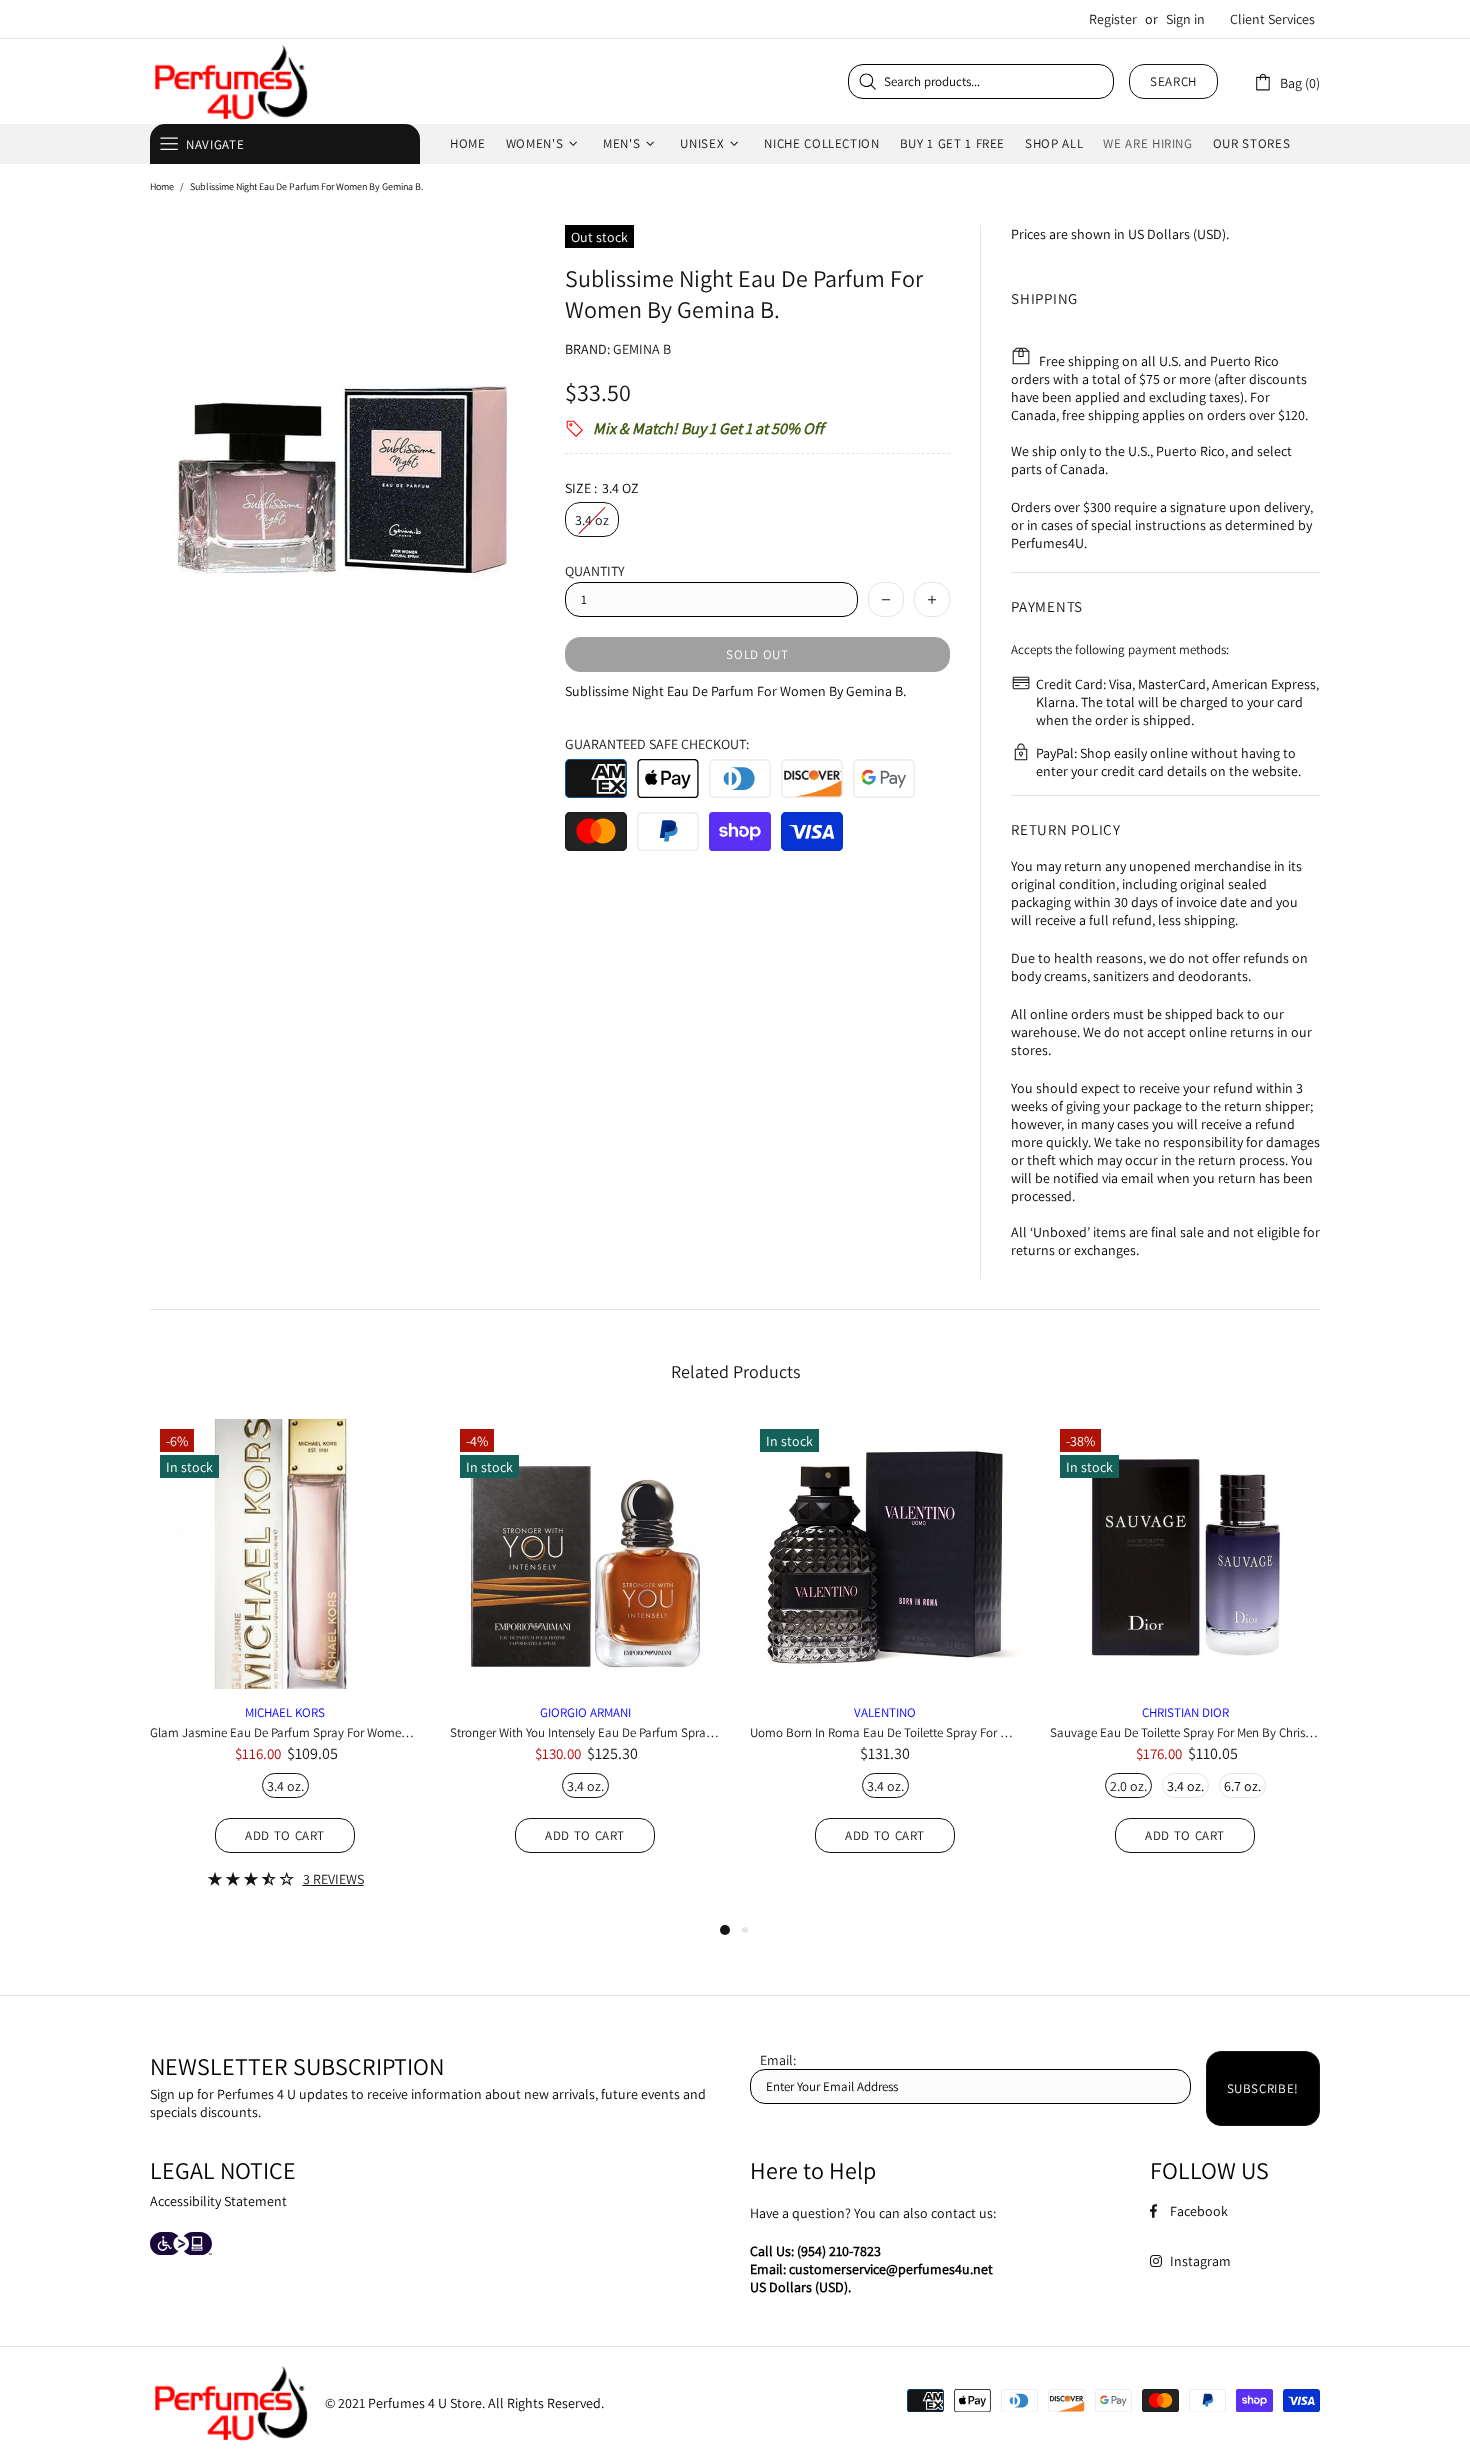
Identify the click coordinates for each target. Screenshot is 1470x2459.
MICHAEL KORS (285, 1712)
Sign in (1185, 19)
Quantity (595, 571)
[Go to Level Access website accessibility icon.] (181, 2245)
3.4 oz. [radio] (285, 1786)
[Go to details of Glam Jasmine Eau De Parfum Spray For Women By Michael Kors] (285, 1679)
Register (1113, 19)
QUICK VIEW (285, 1571)
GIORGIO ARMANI (585, 1712)
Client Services (1272, 19)
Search (1173, 81)
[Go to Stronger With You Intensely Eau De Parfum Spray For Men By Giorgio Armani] (585, 1455)
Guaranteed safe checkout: (657, 744)
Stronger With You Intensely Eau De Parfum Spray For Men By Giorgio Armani (585, 1732)
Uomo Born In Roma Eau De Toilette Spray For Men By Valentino (885, 1732)
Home (162, 186)
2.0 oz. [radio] (1128, 1786)
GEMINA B (642, 349)
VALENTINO (885, 1712)
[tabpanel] (285, 1668)
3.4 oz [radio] (592, 520)
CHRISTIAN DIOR (1185, 1712)
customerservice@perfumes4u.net (891, 2269)
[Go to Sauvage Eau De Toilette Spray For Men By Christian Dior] (1185, 1455)
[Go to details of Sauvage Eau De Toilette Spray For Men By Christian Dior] (1185, 1661)
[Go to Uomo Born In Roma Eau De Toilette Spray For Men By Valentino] (885, 1442)
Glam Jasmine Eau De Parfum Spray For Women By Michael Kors (285, 1732)
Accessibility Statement (218, 2201)
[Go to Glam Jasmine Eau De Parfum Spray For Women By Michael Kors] (285, 1455)
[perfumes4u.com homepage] (230, 81)
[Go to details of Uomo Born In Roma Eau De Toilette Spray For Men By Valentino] (885, 1661)
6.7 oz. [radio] (1242, 1786)
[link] (1286, 81)
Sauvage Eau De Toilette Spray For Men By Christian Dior (1185, 1732)
